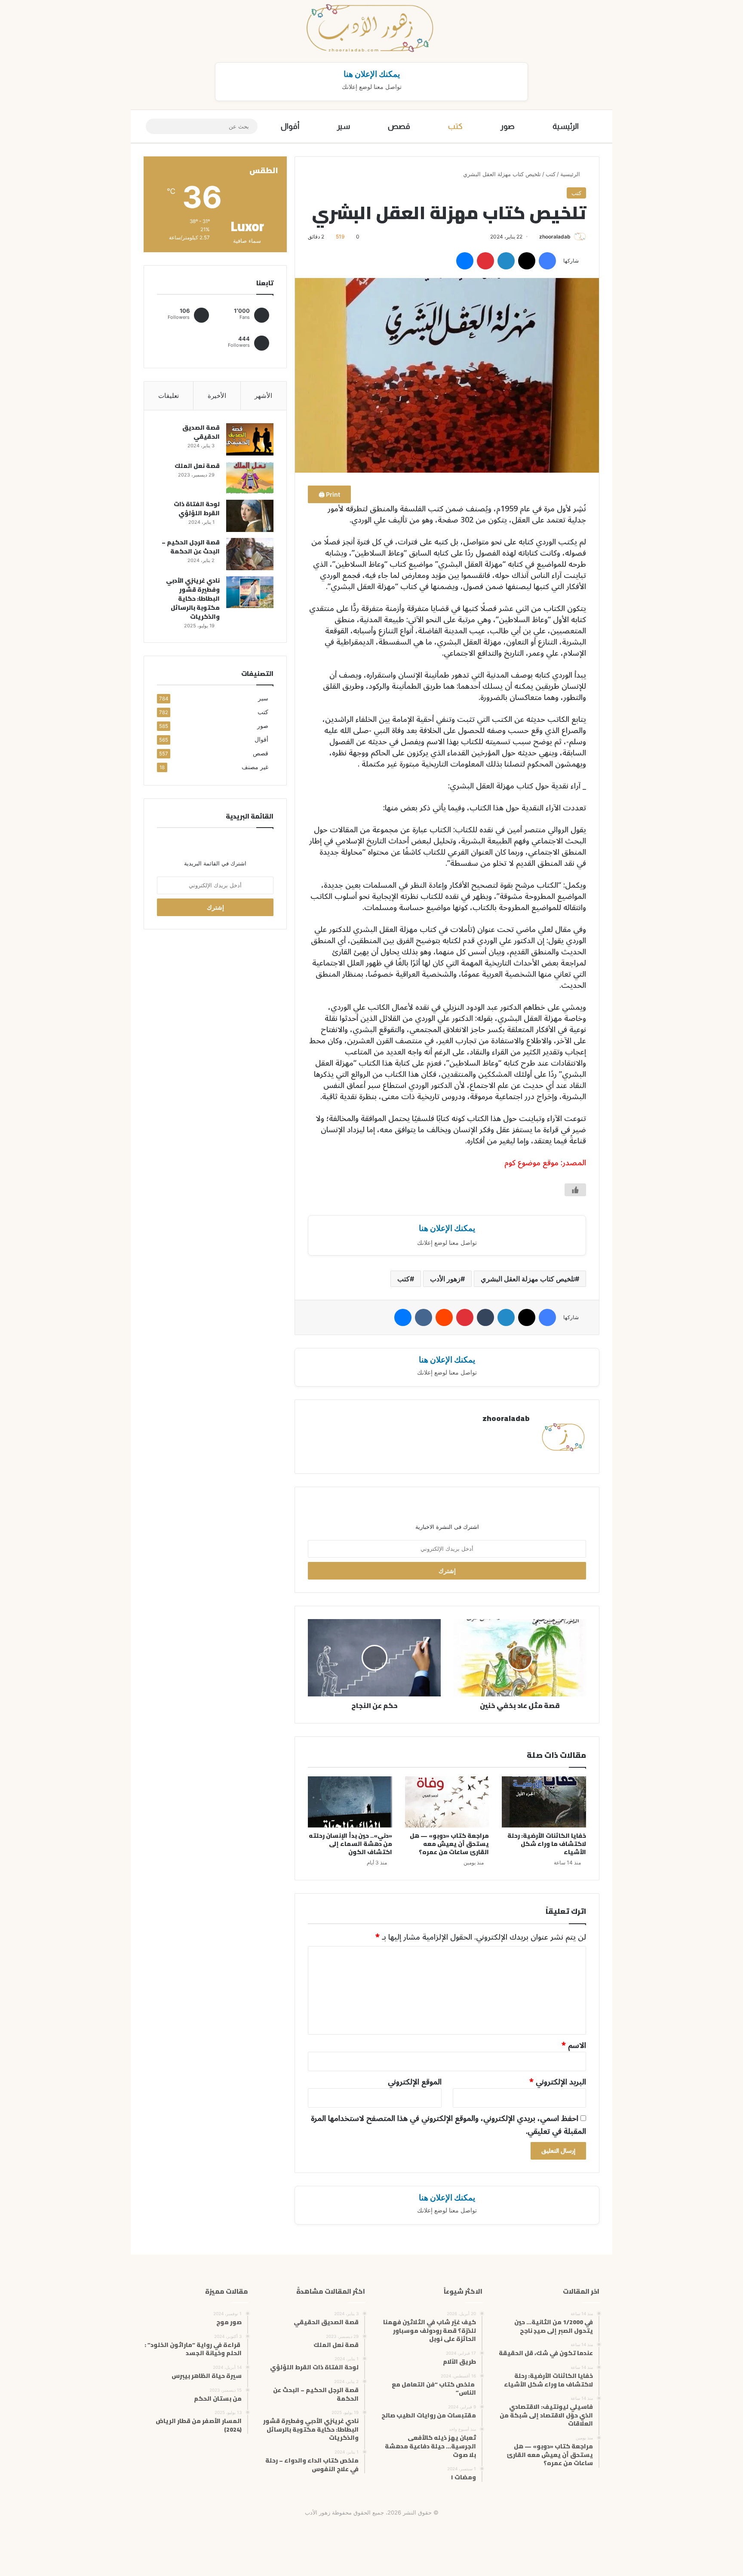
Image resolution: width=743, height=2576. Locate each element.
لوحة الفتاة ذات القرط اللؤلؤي (197, 509)
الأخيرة (217, 396)
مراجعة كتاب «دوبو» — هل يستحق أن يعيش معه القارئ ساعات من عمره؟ (449, 1844)
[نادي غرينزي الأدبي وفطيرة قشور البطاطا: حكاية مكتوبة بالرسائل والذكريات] (250, 592)
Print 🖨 (329, 494)
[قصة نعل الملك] (250, 478)
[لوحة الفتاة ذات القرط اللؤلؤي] (250, 516)
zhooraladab (555, 237)
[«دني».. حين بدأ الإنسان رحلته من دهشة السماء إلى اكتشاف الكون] (350, 1802)
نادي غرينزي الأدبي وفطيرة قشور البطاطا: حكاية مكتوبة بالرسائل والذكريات (193, 599)
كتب (455, 126)
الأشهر (263, 396)
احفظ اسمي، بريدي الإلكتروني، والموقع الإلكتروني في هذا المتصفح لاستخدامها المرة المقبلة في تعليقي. (448, 2125)
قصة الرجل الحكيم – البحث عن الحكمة (191, 547)
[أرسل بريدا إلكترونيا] (536, 237)
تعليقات (169, 396)
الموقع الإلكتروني (415, 2082)
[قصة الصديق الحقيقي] (250, 439)
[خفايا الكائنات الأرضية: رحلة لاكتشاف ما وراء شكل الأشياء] (544, 1802)
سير (344, 126)
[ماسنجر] (465, 261)
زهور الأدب (445, 1279)
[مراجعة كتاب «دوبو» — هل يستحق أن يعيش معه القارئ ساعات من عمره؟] (447, 1802)
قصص (399, 126)
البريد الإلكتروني (558, 2082)
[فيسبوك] (547, 261)
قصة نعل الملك (197, 466)
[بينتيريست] (485, 261)
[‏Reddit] (444, 1317)
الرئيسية (566, 126)
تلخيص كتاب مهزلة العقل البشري (528, 1279)
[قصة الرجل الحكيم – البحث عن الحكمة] (250, 554)
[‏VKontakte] (424, 1317)
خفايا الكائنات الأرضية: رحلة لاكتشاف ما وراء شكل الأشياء (547, 1844)
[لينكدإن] (506, 261)
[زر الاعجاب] (575, 1190)
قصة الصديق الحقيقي (201, 432)
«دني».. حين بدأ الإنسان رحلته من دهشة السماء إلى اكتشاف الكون (350, 1844)
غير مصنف (255, 767)
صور (508, 126)
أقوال (290, 126)
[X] (527, 261)
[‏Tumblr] (485, 1317)
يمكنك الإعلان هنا (372, 74)
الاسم (574, 2045)
